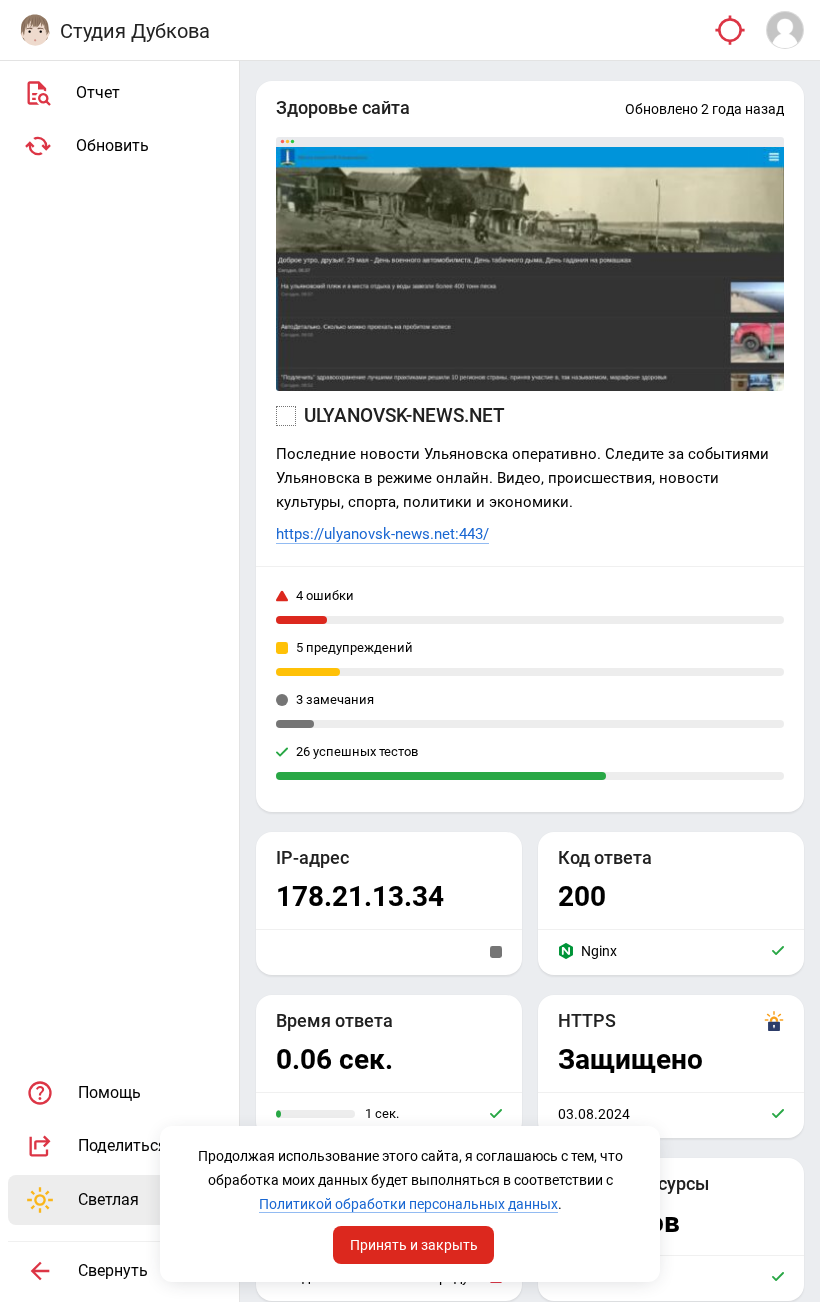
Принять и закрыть (414, 1245)
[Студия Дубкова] (35, 30)
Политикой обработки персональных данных (408, 1204)
